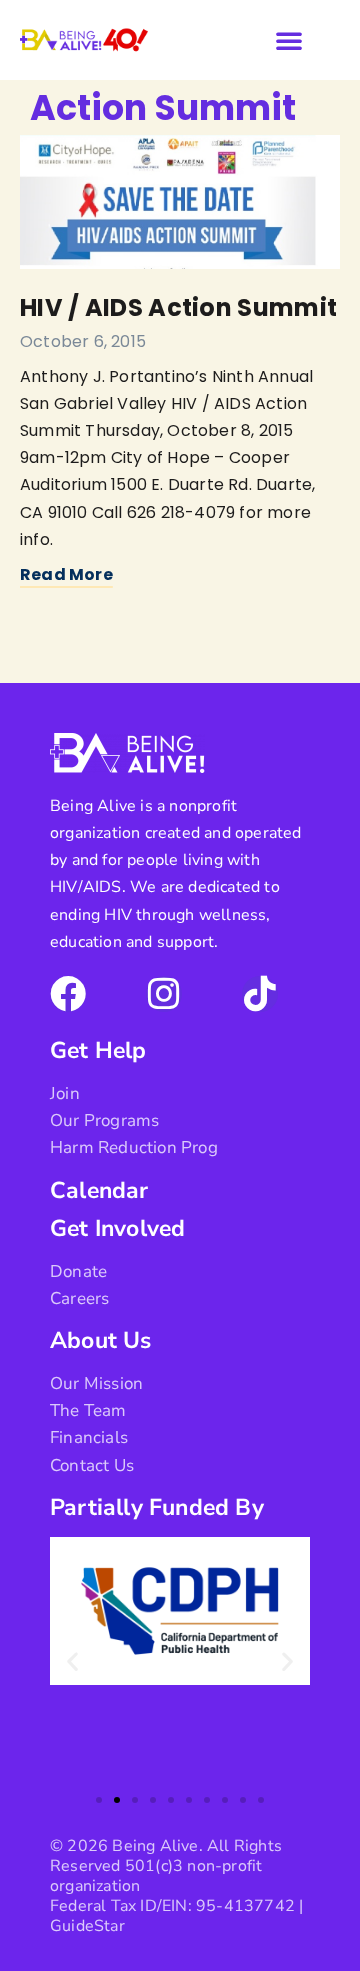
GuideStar (87, 1926)
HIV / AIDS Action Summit (178, 307)
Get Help (98, 1050)
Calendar (99, 1190)
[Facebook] (68, 994)
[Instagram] (164, 994)
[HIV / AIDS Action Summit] (180, 202)
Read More (66, 574)
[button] (289, 40)
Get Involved (117, 1228)
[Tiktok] (260, 994)
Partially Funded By (157, 1507)
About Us (101, 1340)
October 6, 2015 (83, 341)
